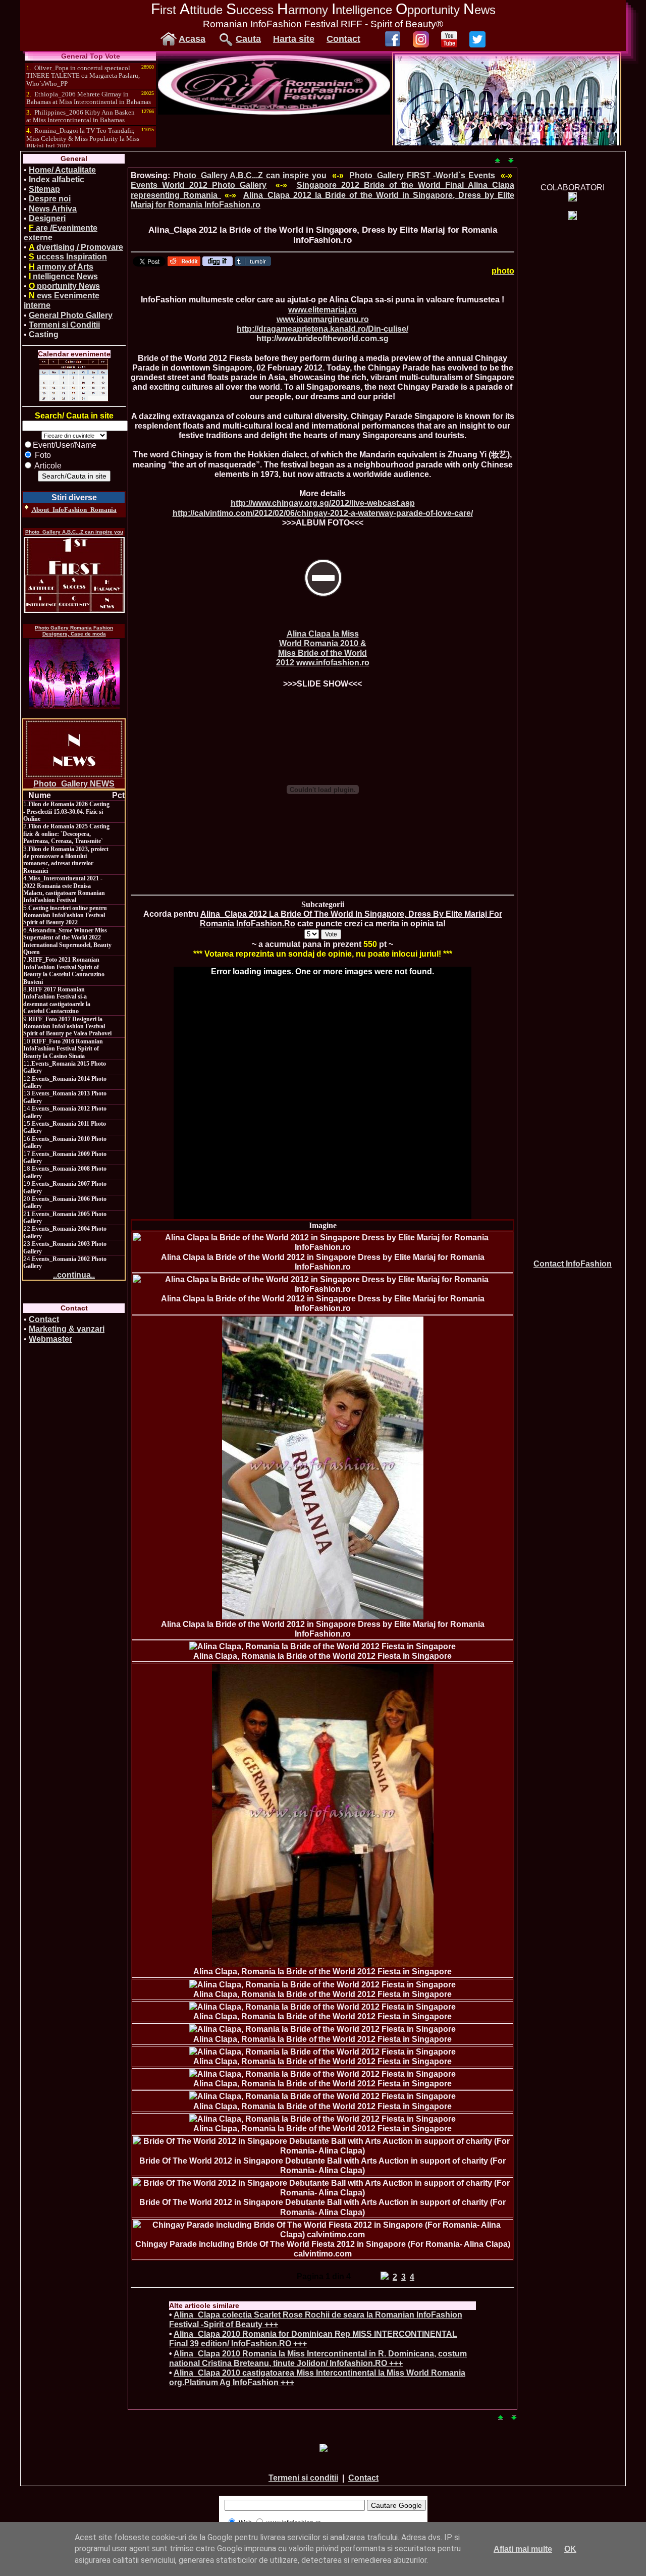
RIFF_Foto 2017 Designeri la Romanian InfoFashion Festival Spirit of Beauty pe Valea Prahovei (67, 1027)
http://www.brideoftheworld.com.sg (322, 338)
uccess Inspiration (68, 257)
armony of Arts (61, 267)
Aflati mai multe (523, 2549)
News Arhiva (53, 209)
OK (570, 2549)
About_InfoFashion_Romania (74, 510)
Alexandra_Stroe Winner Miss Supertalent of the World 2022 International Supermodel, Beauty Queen (67, 941)
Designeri (47, 218)
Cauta (248, 39)
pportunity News (64, 286)
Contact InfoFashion (573, 1264)
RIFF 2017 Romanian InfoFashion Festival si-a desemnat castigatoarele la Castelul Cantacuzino (57, 1000)
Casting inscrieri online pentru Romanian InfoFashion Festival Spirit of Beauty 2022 (65, 915)
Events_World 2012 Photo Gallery (199, 185)
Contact (343, 39)
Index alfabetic (57, 179)
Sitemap (44, 189)
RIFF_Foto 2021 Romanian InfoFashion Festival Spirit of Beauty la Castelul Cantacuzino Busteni (64, 970)
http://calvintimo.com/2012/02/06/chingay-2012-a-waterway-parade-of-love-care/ (323, 513)
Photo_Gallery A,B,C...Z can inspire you (74, 532)
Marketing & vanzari (67, 1329)
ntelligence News (63, 276)
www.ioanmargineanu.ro (323, 319)
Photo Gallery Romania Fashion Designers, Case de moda (74, 631)
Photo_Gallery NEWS (74, 784)
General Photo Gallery (71, 315)
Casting (44, 334)
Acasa (192, 39)
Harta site (294, 39)
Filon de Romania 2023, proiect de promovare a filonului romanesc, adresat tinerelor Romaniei (66, 860)
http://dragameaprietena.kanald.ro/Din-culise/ (322, 329)
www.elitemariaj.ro (322, 310)
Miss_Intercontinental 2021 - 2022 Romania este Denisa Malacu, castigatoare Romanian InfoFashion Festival (64, 889)
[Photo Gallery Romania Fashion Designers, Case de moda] (74, 674)
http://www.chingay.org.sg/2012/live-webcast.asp (323, 503)
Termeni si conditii (303, 2478)
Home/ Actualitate (62, 170)
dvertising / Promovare (76, 247)
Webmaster (50, 1339)
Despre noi (50, 199)
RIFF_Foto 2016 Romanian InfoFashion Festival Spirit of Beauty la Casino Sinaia (63, 1049)
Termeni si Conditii (64, 325)
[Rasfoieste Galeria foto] (274, 112)
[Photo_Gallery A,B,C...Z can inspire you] (74, 575)
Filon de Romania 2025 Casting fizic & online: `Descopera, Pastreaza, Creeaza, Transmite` (66, 834)
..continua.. (74, 1275)
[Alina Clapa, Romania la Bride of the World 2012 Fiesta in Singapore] (322, 1646)
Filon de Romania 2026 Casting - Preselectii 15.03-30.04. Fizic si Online (66, 811)
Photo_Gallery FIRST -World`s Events (422, 175)
